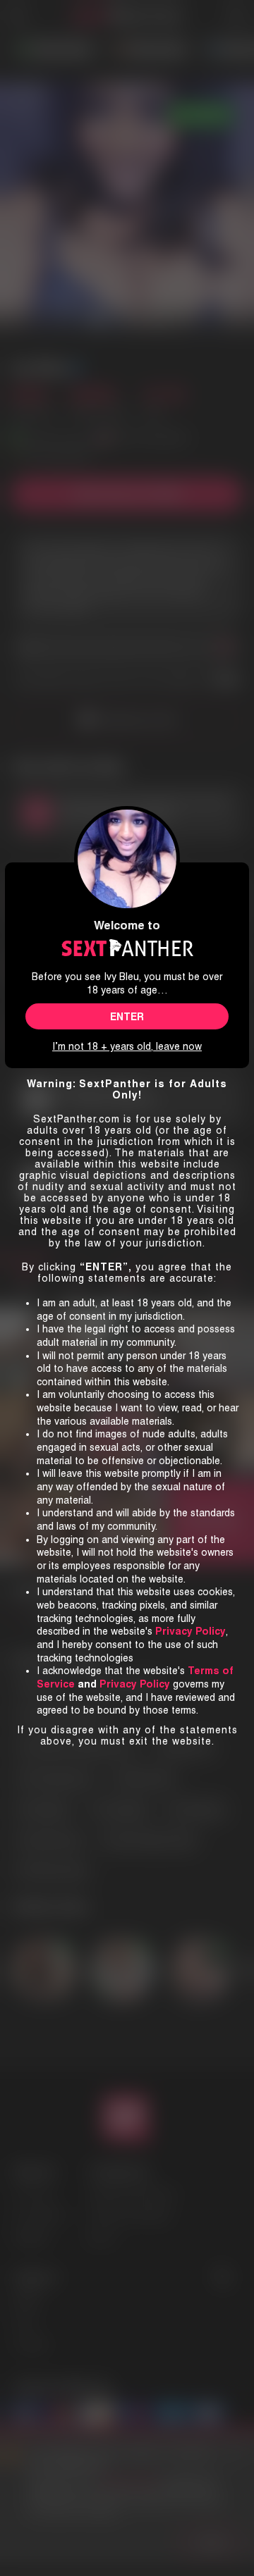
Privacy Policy (135, 1684)
